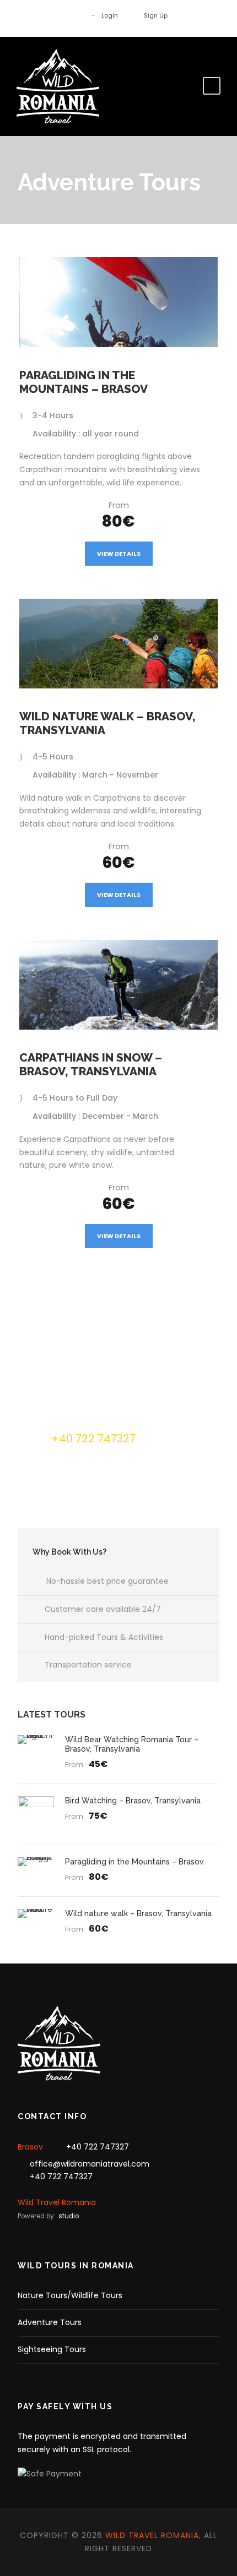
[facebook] (72, 15)
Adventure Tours (50, 2322)
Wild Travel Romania (57, 2202)
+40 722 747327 (98, 2147)
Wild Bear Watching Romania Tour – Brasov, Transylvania (132, 1744)
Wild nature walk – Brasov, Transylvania (138, 1913)
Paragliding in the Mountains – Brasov (84, 382)
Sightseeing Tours (52, 2349)
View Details (119, 554)
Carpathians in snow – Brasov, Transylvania (91, 1064)
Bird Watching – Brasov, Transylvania (133, 1801)
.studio (68, 2216)
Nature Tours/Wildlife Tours (70, 2295)
